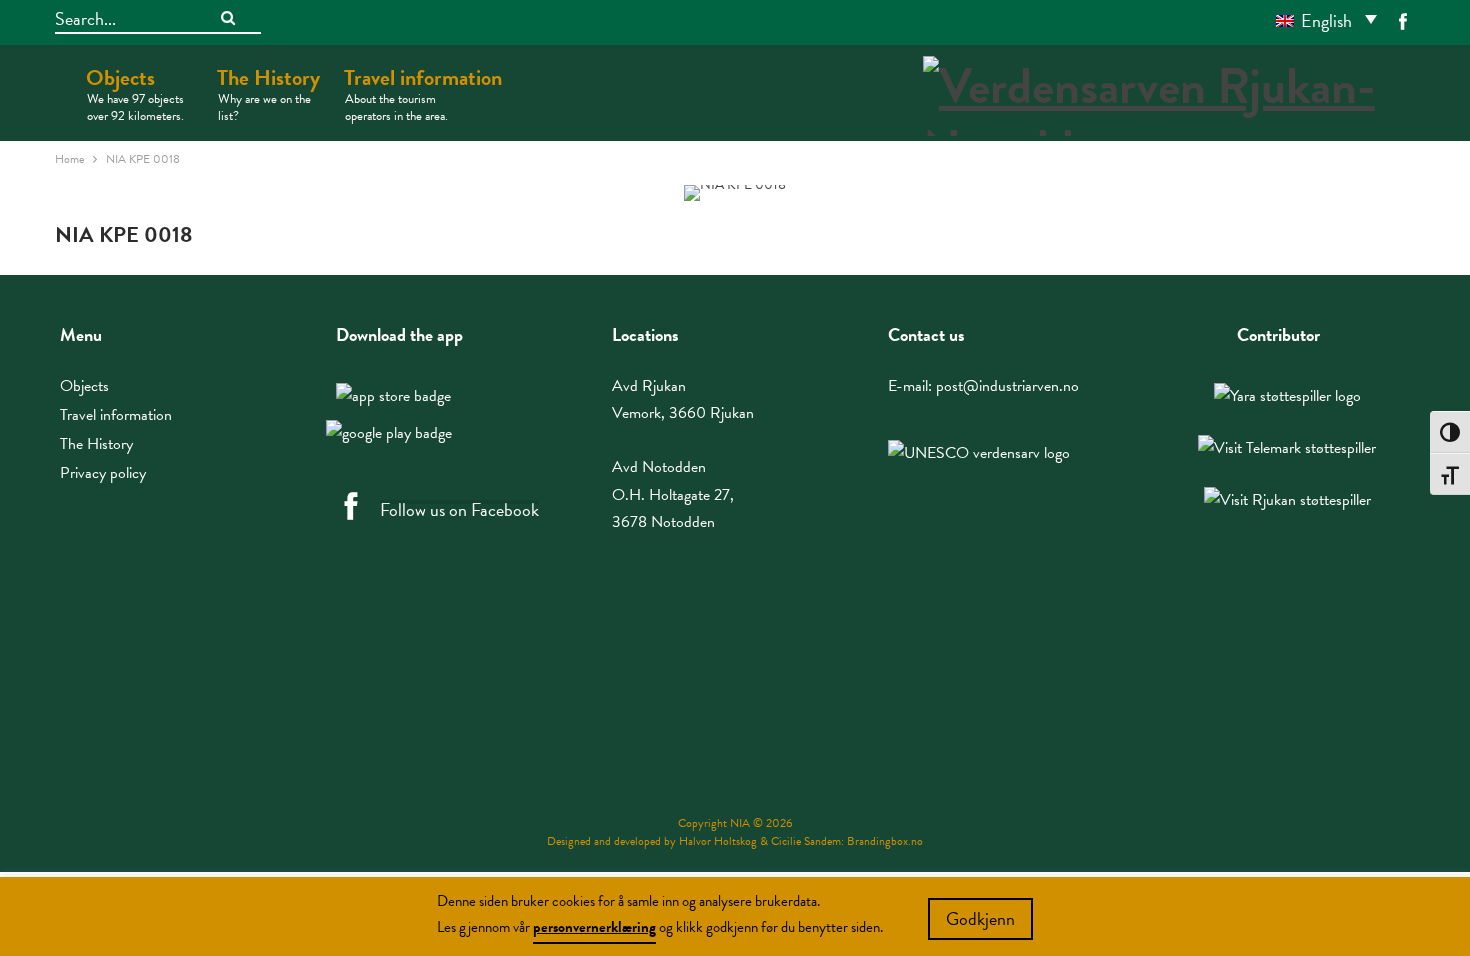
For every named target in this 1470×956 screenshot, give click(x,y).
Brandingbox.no (885, 841)
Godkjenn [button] (980, 918)
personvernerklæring (594, 927)
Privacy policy (103, 473)
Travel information (423, 93)
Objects (135, 93)
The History (268, 93)
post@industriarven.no (1007, 386)
